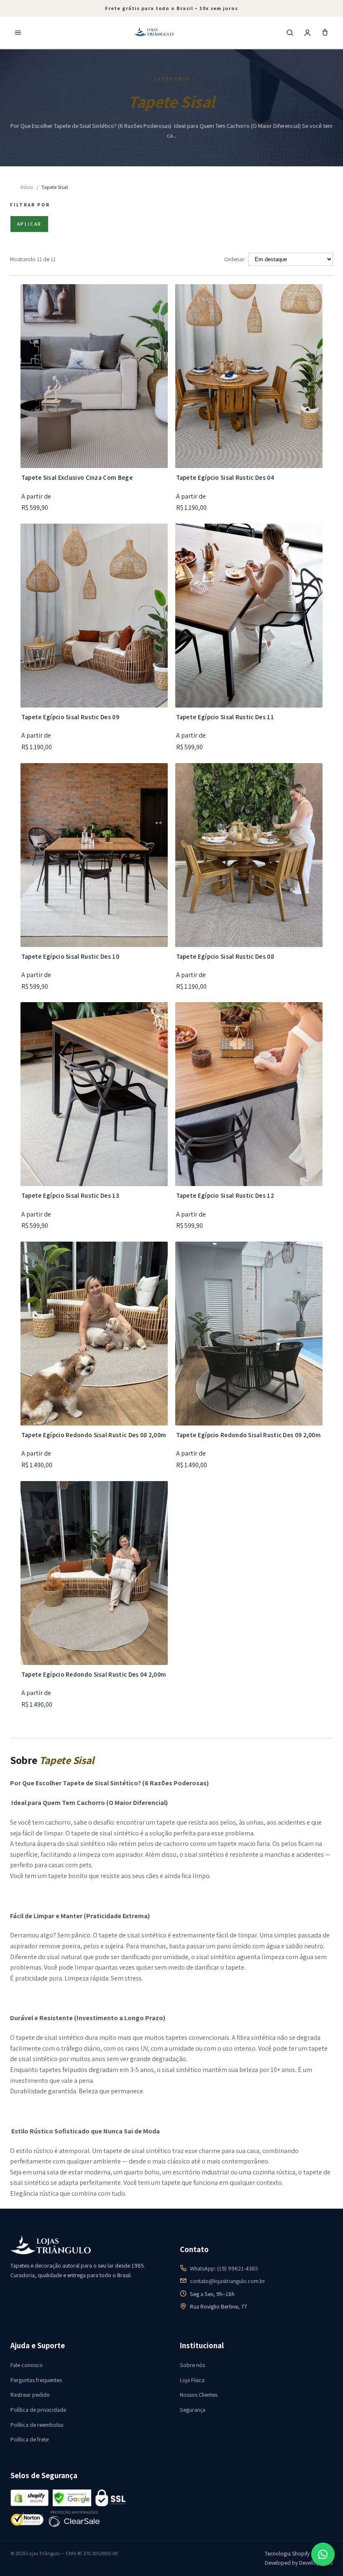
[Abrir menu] (18, 33)
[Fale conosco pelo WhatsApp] (323, 2554)
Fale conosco (27, 2365)
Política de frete (29, 2439)
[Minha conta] (307, 33)
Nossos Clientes (199, 2395)
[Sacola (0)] (325, 33)
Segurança (193, 2410)
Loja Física (192, 2380)
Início (27, 187)
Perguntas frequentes (36, 2380)
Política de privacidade (38, 2410)
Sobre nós (192, 2365)
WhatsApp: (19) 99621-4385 (224, 2268)
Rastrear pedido (30, 2395)
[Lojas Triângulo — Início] (154, 33)
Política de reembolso (37, 2425)
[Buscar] (290, 33)
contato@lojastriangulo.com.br (228, 2281)
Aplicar (29, 224)
